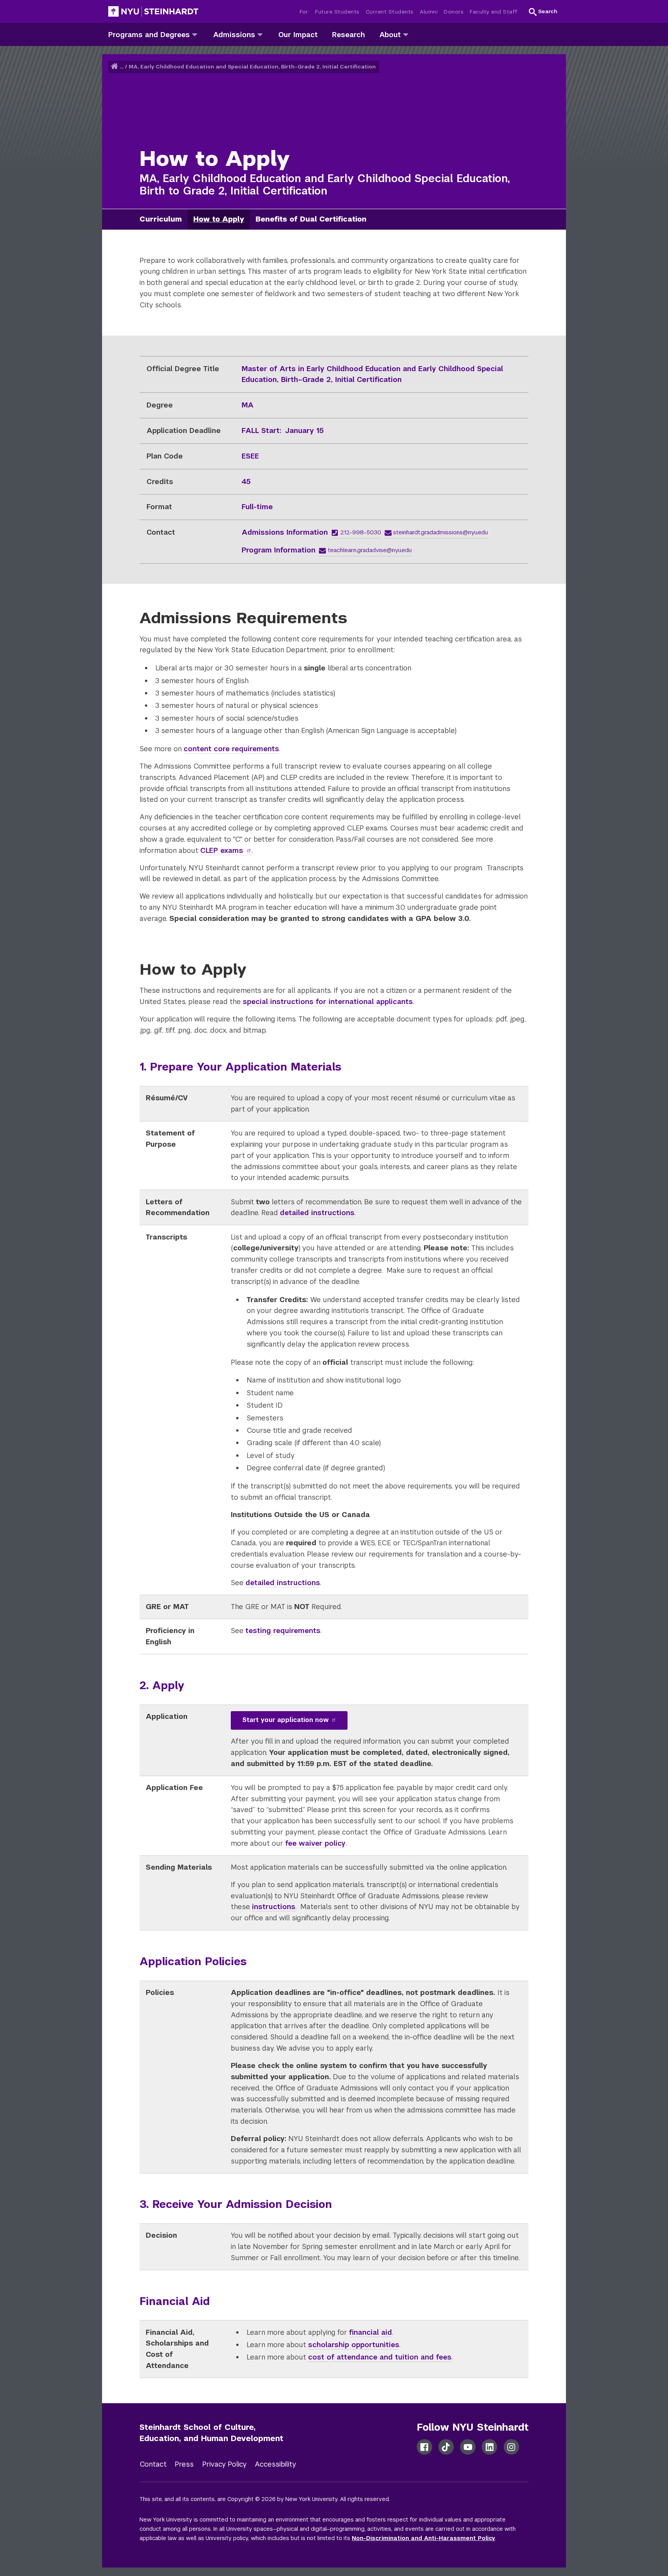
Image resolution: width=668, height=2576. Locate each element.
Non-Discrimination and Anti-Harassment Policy (423, 2538)
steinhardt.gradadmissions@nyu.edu (441, 532)
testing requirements (283, 1631)
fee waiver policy (315, 1843)
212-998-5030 (361, 532)
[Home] (115, 67)
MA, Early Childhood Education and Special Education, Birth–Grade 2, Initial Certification (252, 67)
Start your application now (285, 1720)
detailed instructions (317, 1213)
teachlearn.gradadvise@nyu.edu (370, 550)
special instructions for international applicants (328, 1002)
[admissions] (260, 34)
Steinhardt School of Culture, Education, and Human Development (211, 2433)
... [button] (122, 67)
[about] (406, 34)
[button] (543, 12)
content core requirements (231, 749)
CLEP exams (222, 850)
